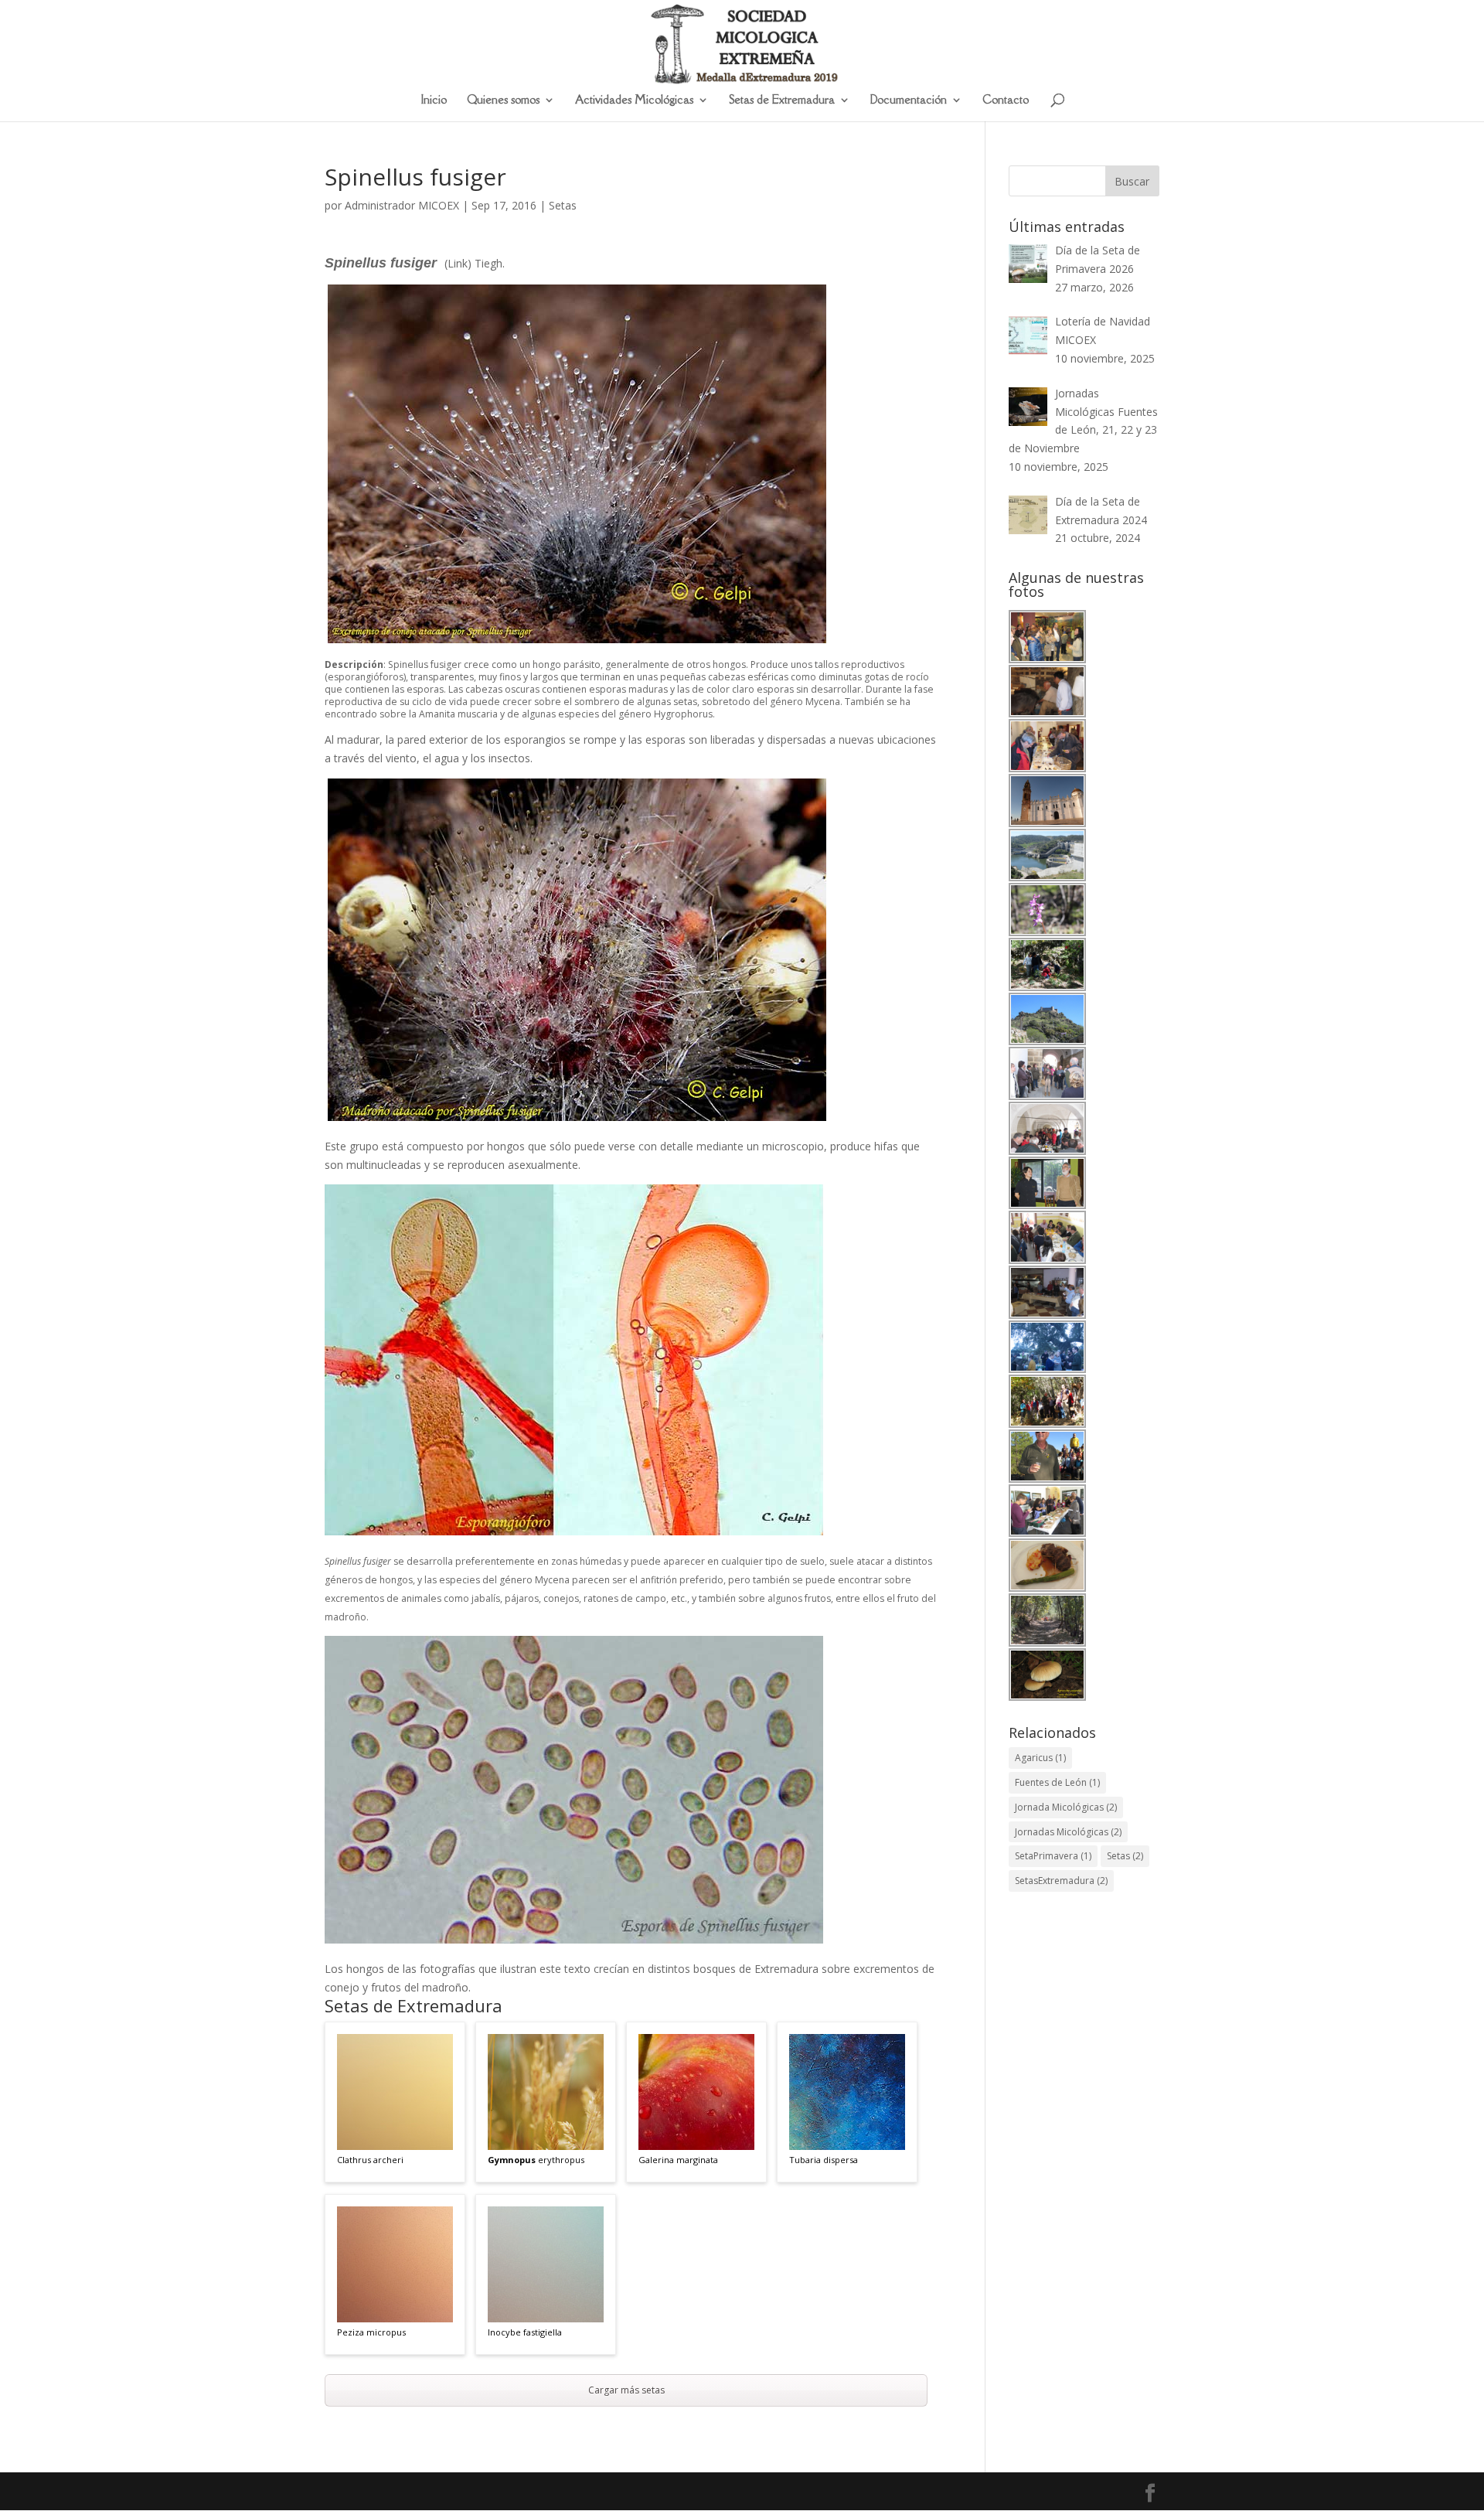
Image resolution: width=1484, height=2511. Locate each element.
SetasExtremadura (1061, 1881)
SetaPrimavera (1053, 1856)
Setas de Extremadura (782, 101)
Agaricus (1040, 1758)
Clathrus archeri (370, 2160)
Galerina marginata (678, 2160)
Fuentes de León (1057, 1782)
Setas (563, 205)
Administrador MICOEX (402, 205)
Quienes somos (503, 101)
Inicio (434, 101)
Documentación (909, 101)
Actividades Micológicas (634, 101)
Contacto (1006, 101)
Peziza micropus (371, 2332)
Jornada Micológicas (1066, 1807)
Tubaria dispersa (824, 2160)
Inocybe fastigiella (525, 2332)
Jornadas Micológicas (1068, 1832)
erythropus (536, 2160)
